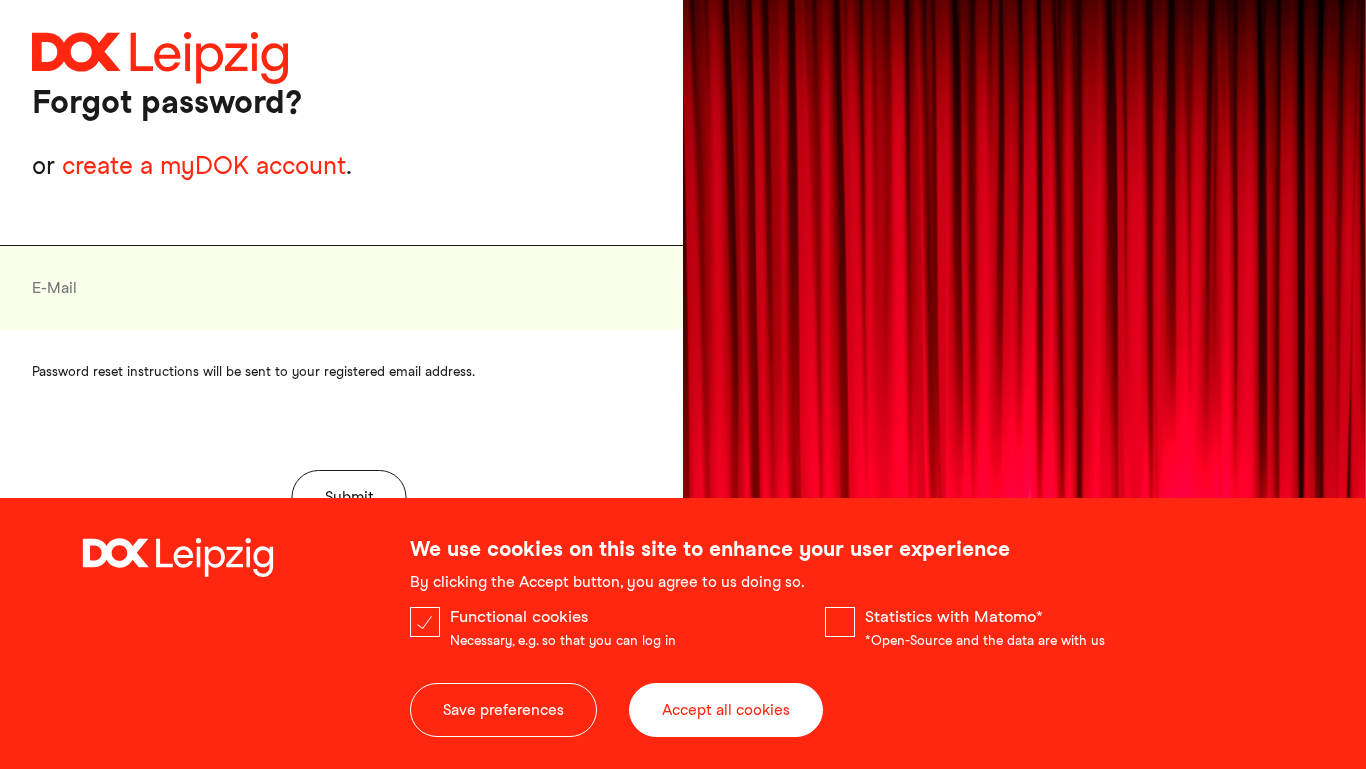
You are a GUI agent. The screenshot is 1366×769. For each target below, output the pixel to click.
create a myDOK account (204, 165)
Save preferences (503, 710)
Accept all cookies (726, 710)
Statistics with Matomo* (954, 616)
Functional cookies (519, 616)
